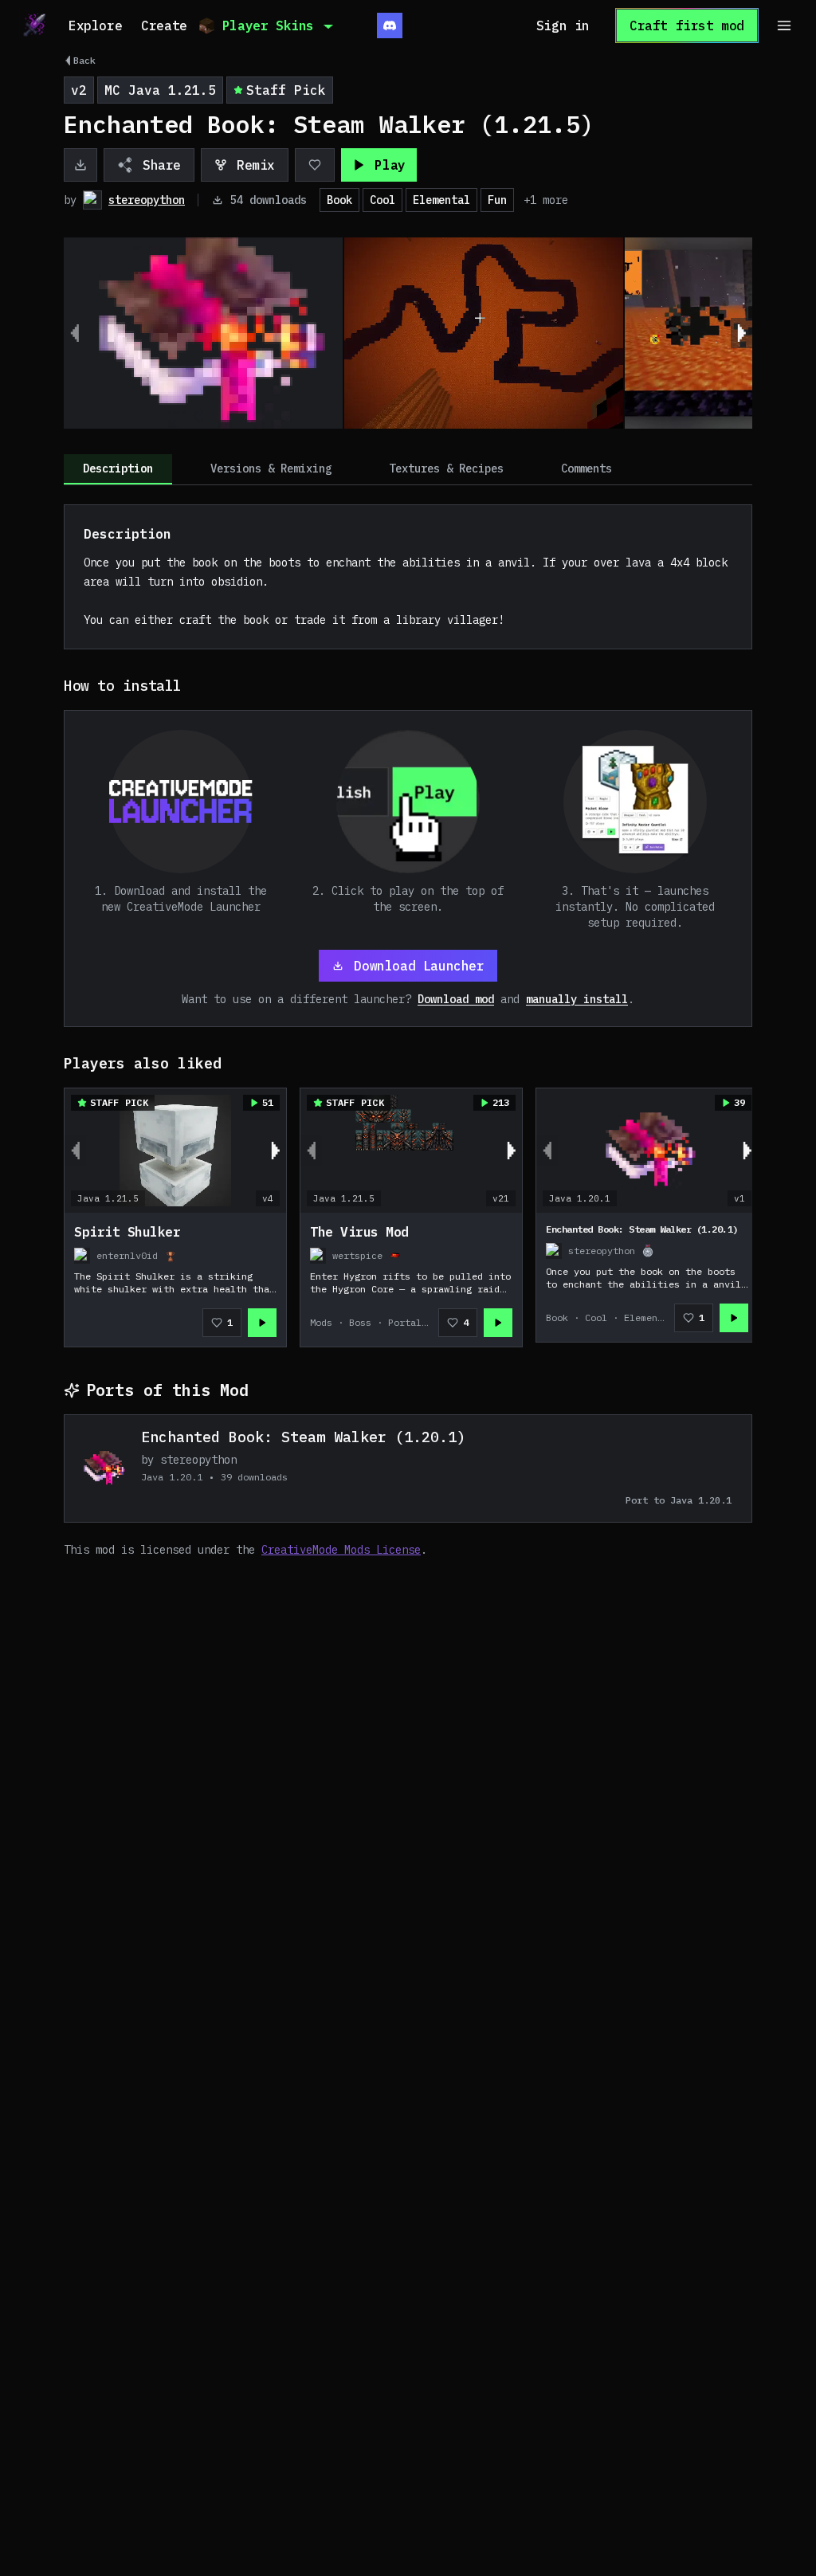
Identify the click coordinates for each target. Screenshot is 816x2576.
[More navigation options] (784, 25)
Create (164, 25)
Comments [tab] (586, 469)
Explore (95, 25)
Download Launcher (419, 966)
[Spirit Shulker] (175, 1280)
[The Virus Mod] (411, 1280)
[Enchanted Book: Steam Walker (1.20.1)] (647, 1277)
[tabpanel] (408, 1031)
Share (162, 165)
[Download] (80, 165)
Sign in (563, 25)
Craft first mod (687, 25)
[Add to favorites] (315, 165)
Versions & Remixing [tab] (271, 469)
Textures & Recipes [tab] (446, 469)
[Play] (262, 1323)
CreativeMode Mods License (341, 1550)
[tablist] (408, 470)
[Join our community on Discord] (390, 25)
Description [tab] (118, 469)
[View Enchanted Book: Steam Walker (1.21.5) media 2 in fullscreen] (484, 333)
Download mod (456, 999)
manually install (577, 999)
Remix (256, 165)
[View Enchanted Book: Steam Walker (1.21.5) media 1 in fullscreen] (203, 333)
